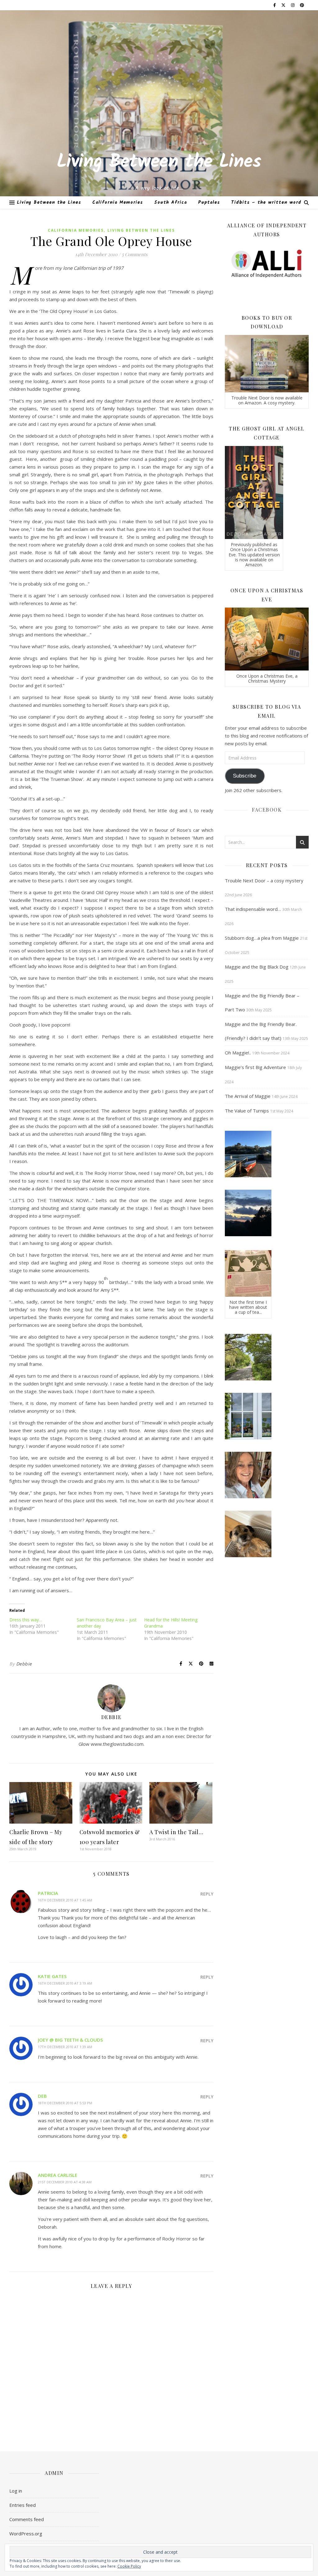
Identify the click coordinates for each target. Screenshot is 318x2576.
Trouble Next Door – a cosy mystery (264, 880)
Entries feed (23, 2505)
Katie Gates (52, 1976)
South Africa (170, 203)
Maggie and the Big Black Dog (257, 967)
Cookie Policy (129, 2566)
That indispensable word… (253, 909)
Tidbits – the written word (266, 203)
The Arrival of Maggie (248, 1096)
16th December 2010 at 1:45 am (65, 1900)
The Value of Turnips (247, 1111)
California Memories (118, 203)
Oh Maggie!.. (238, 1053)
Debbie (24, 1664)
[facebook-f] (275, 5)
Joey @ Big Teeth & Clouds (70, 2040)
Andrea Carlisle (58, 2175)
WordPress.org (26, 2534)
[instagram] (293, 5)
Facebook (267, 810)
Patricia (48, 1893)
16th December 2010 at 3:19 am (65, 1983)
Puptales (209, 203)
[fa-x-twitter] (284, 5)
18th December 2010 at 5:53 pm (65, 2103)
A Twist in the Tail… (176, 1832)
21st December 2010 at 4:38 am (65, 2182)
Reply (207, 1894)
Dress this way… (26, 1620)
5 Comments (135, 254)
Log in (16, 2491)
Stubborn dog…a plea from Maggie (262, 938)
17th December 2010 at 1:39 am (65, 2047)
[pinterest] (302, 5)
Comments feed (27, 2519)
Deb (42, 2096)
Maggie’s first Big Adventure (255, 1067)
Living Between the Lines (159, 162)
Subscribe (245, 776)
